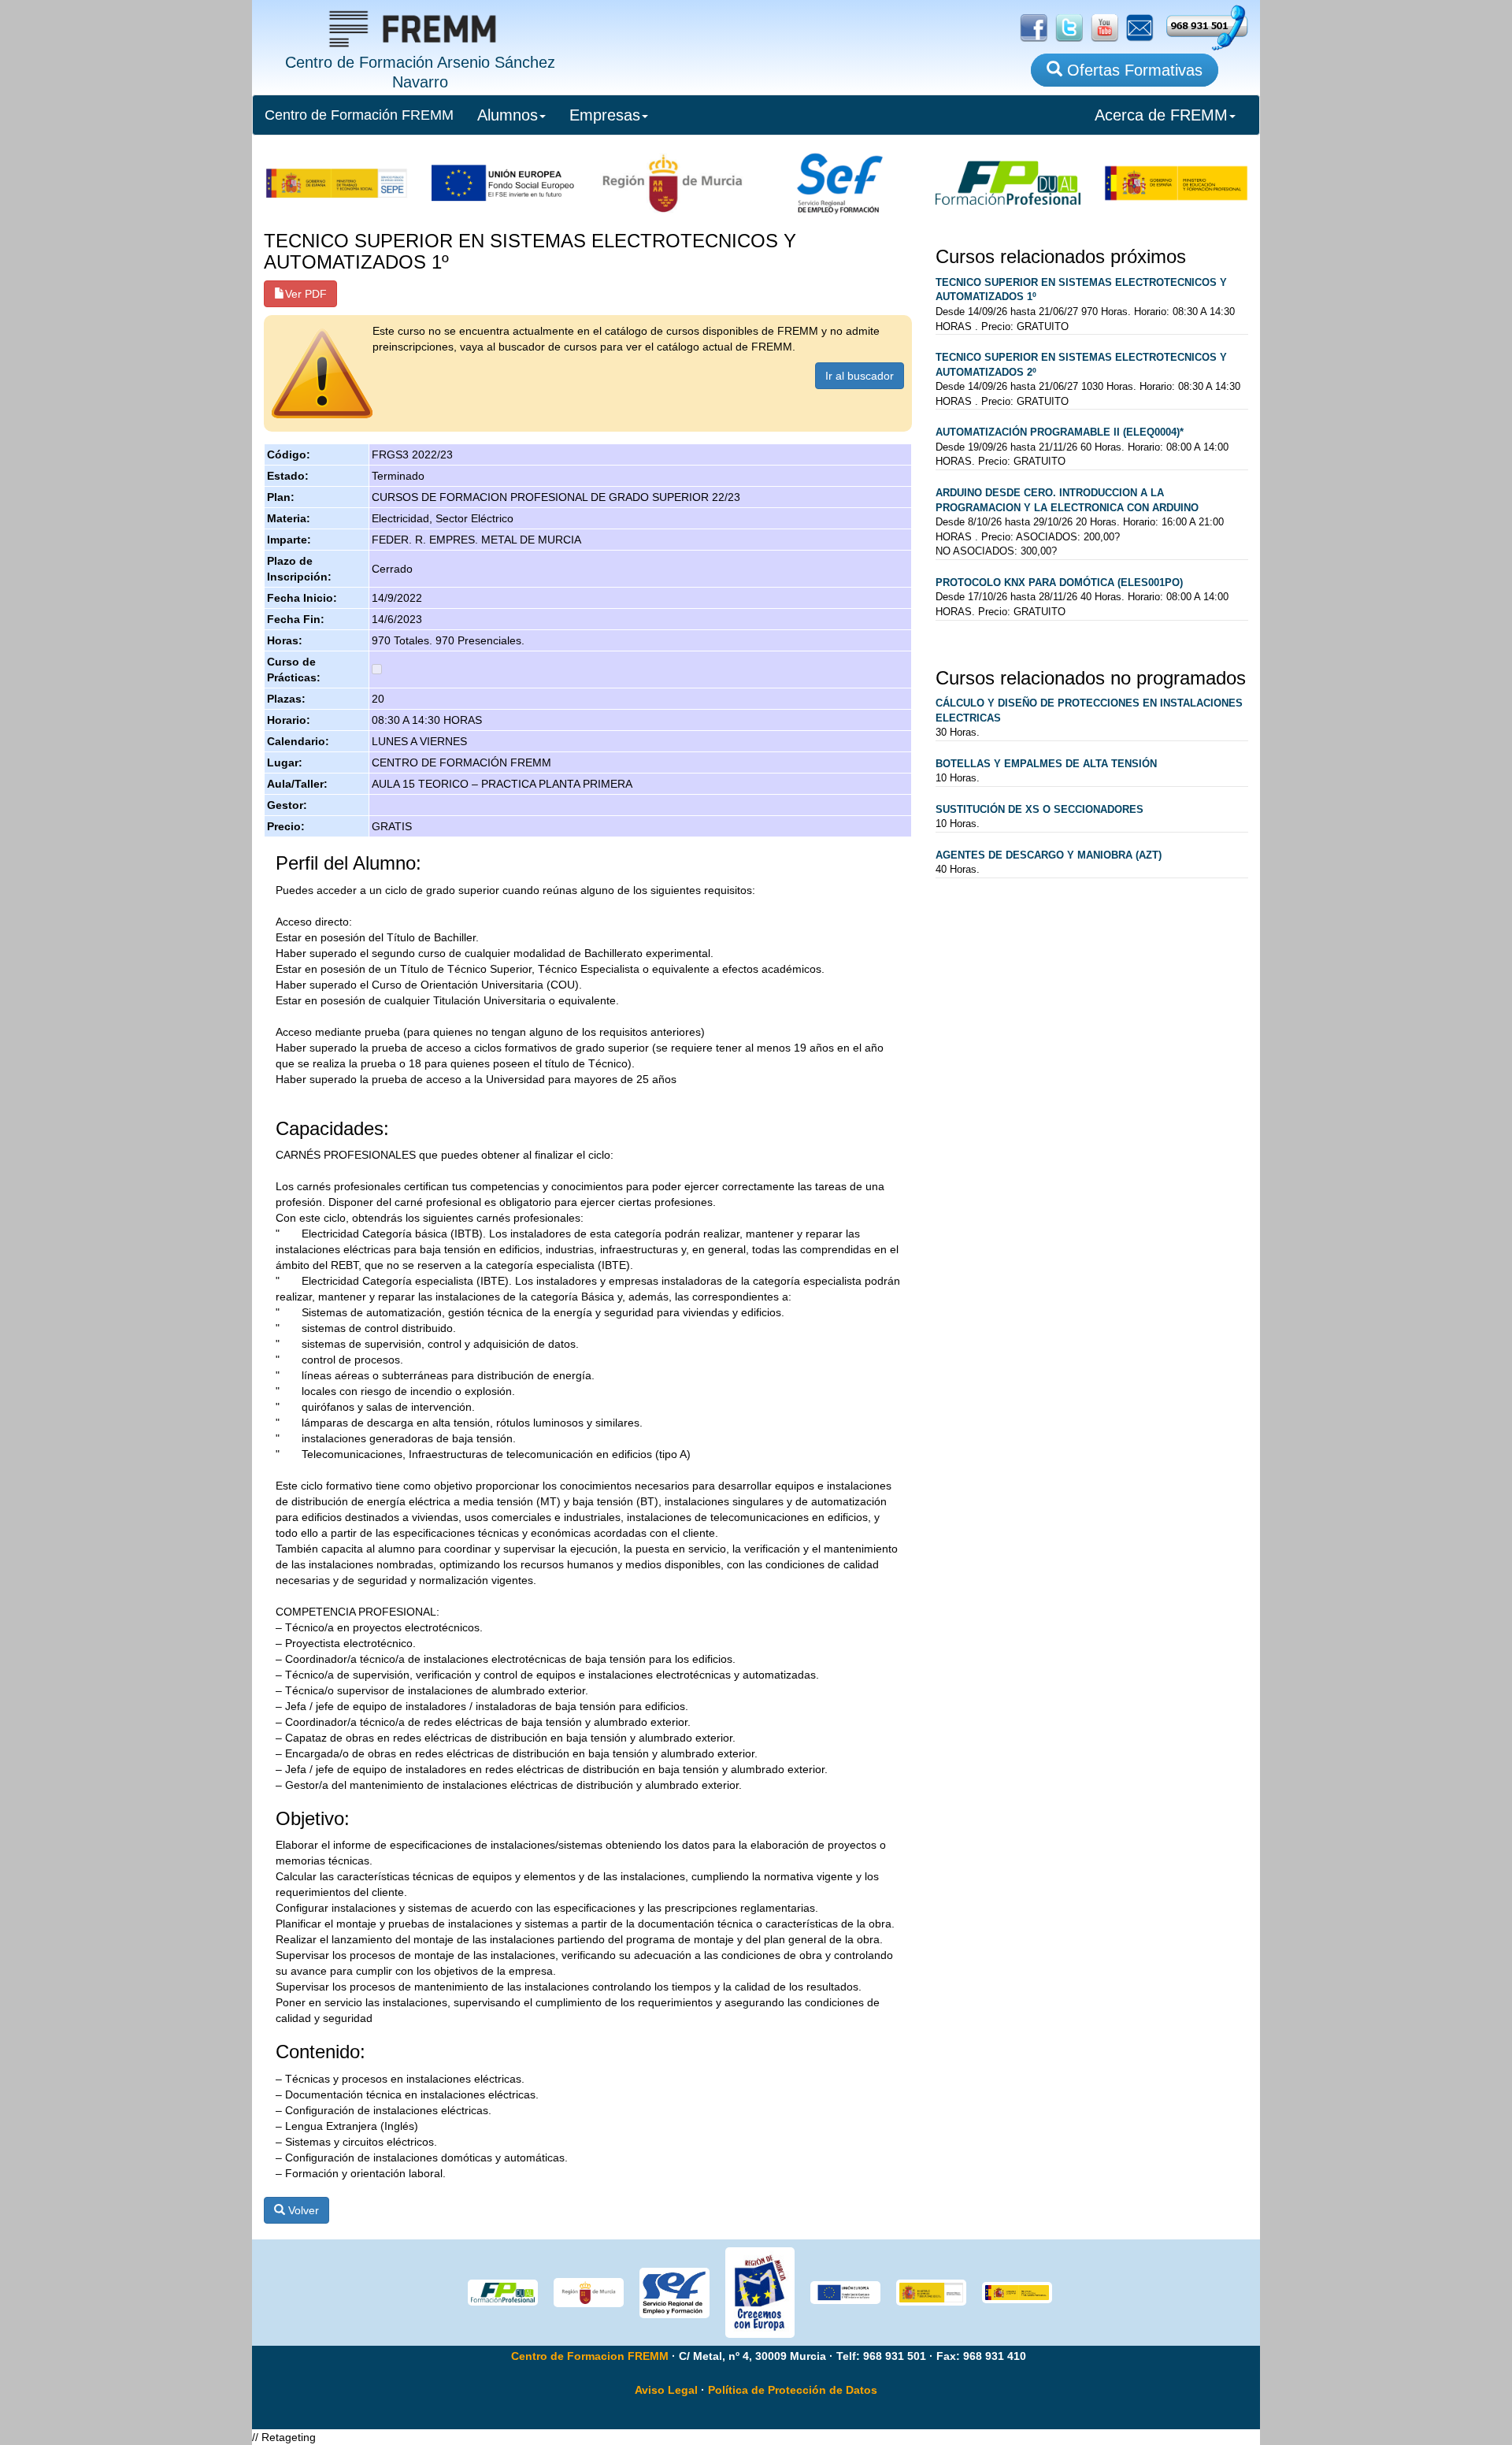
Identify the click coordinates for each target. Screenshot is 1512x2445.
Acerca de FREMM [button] (1161, 115)
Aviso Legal (666, 2390)
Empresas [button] (605, 115)
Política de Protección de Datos (793, 2390)
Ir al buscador (860, 376)
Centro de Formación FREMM (359, 115)
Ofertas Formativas (1132, 70)
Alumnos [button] (508, 115)
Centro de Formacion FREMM (590, 2356)
